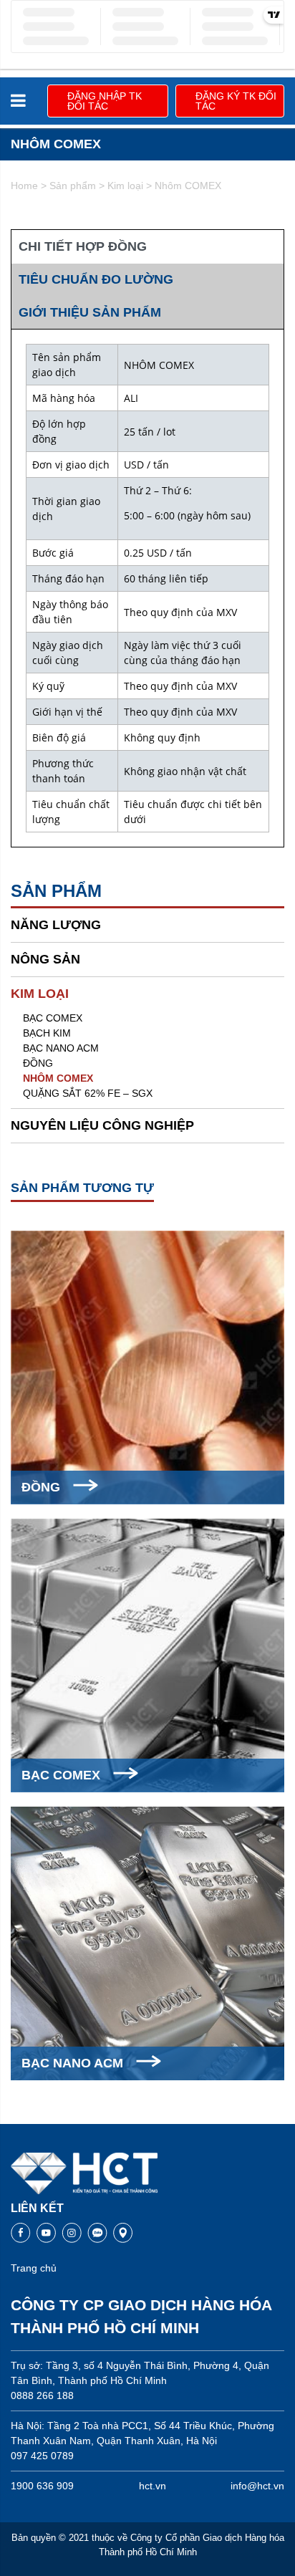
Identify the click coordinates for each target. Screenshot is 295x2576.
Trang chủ (34, 2268)
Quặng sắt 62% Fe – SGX (88, 1093)
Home (24, 186)
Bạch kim (47, 1033)
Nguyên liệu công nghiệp (102, 1125)
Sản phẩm (73, 186)
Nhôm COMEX (58, 1078)
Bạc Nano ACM (61, 1048)
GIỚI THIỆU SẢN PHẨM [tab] (90, 312)
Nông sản (45, 959)
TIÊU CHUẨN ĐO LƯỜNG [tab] (96, 279)
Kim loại (125, 186)
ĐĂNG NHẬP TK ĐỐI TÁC (105, 101)
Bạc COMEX (53, 1018)
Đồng (38, 1063)
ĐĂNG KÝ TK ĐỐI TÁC (236, 101)
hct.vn (153, 2486)
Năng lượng (56, 925)
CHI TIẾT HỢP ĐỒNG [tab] (83, 246)
